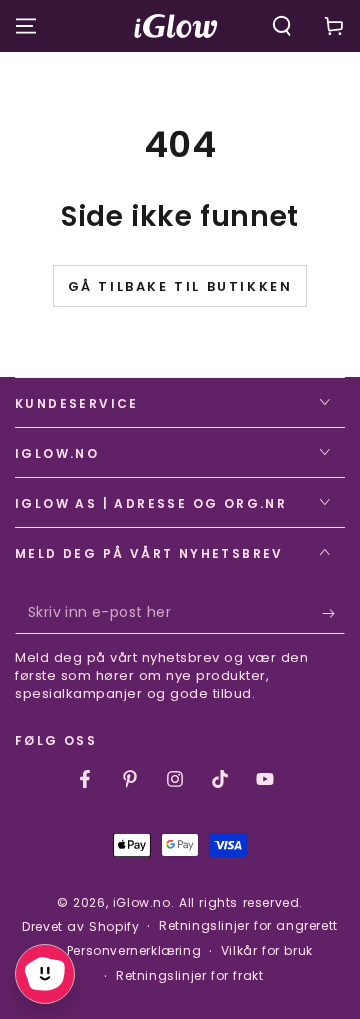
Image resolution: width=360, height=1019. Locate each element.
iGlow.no (142, 902)
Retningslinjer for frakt (189, 976)
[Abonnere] (333, 614)
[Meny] (26, 26)
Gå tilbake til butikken (180, 286)
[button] (282, 26)
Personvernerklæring (134, 951)
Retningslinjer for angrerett (248, 926)
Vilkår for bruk (267, 951)
